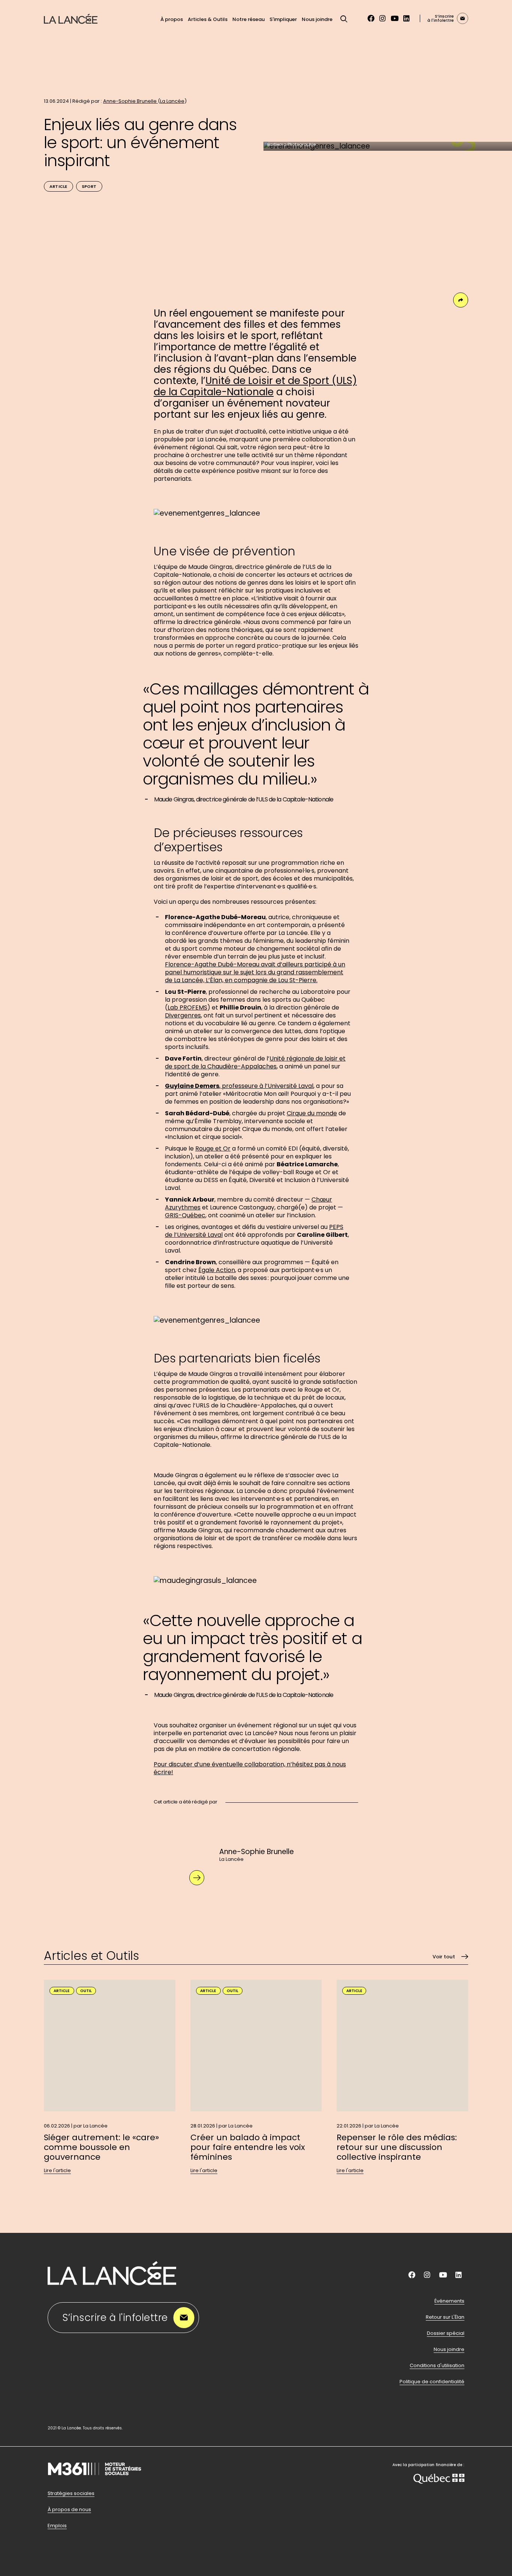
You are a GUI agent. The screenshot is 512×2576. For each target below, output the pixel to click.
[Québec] (439, 2480)
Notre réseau (249, 19)
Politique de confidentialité (432, 2382)
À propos (172, 19)
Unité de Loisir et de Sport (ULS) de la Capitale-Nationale (255, 386)
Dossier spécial (446, 2333)
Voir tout (444, 1957)
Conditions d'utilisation (437, 2366)
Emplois (57, 2526)
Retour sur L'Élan (445, 2317)
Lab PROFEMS (187, 1007)
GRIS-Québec (185, 1215)
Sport (89, 186)
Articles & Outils (208, 19)
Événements (449, 2301)
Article (58, 186)
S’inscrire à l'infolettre (115, 2318)
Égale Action (217, 1270)
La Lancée (172, 101)
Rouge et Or (213, 1148)
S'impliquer (283, 19)
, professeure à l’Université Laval (239, 1086)
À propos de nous (69, 2510)
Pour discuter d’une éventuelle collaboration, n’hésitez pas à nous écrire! (250, 1768)
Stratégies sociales (71, 2493)
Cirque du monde (312, 1113)
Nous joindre (317, 19)
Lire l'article (57, 2171)
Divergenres (183, 1015)
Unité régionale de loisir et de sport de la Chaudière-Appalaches (255, 1062)
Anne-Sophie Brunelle (130, 101)
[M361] (94, 2485)
